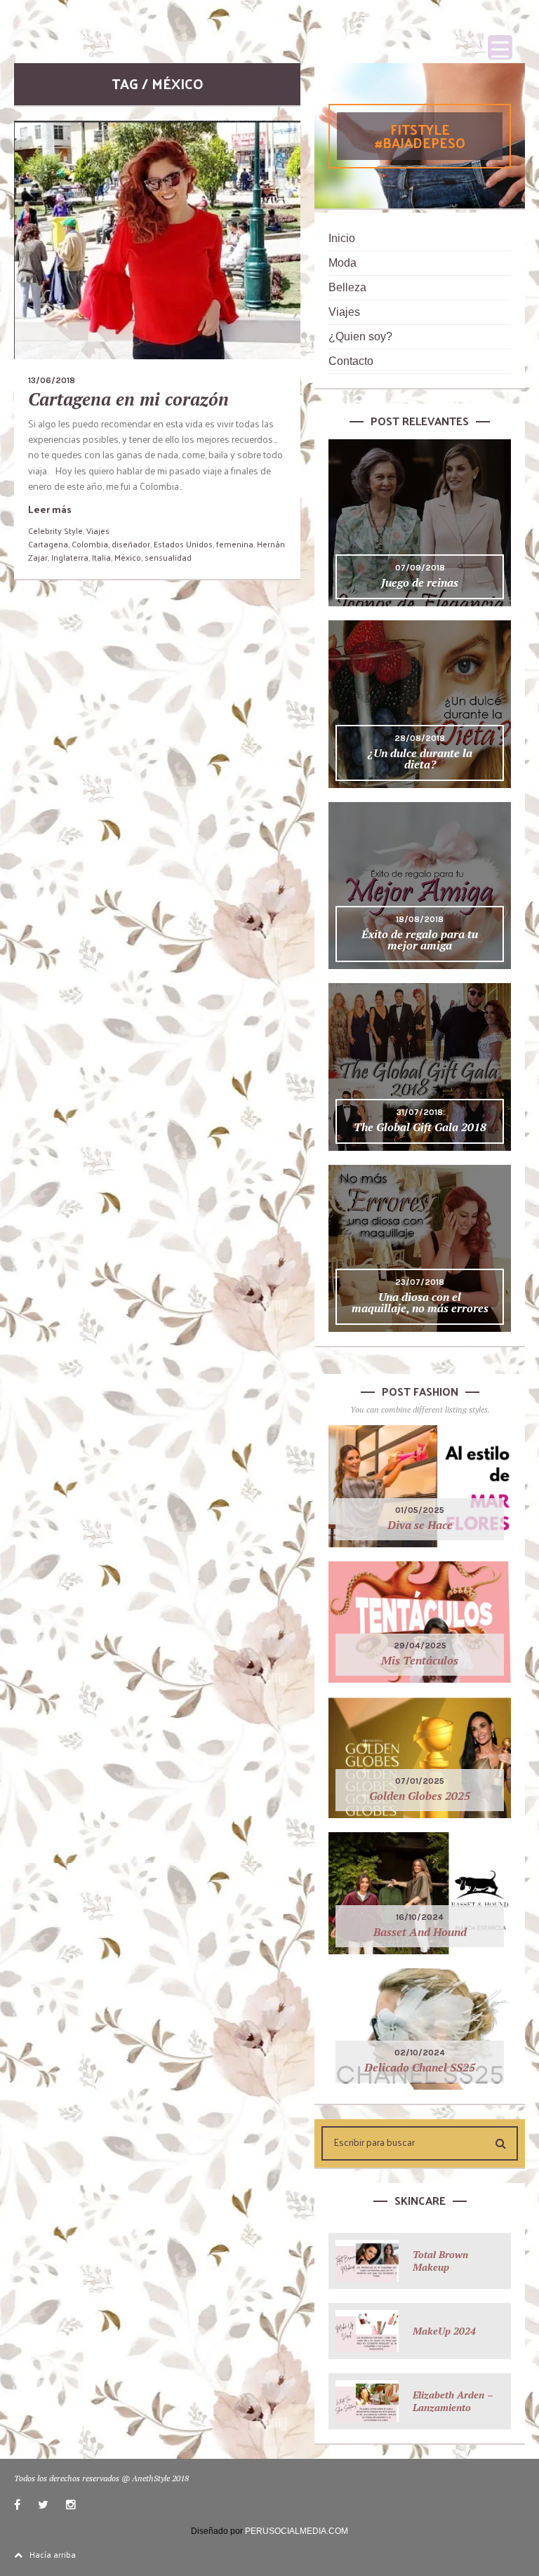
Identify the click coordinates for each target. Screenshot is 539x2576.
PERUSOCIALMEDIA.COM (297, 2531)
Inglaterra (70, 557)
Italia (101, 557)
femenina (235, 544)
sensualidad (168, 557)
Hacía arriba (53, 2554)
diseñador (131, 544)
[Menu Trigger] (500, 47)
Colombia (90, 544)
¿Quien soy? (360, 336)
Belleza (347, 287)
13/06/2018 (52, 380)
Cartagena (48, 544)
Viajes (98, 530)
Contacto (351, 361)
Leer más (50, 509)
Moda (342, 263)
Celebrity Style (55, 530)
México (128, 557)
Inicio (342, 238)
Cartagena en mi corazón (128, 399)
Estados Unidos (183, 544)
